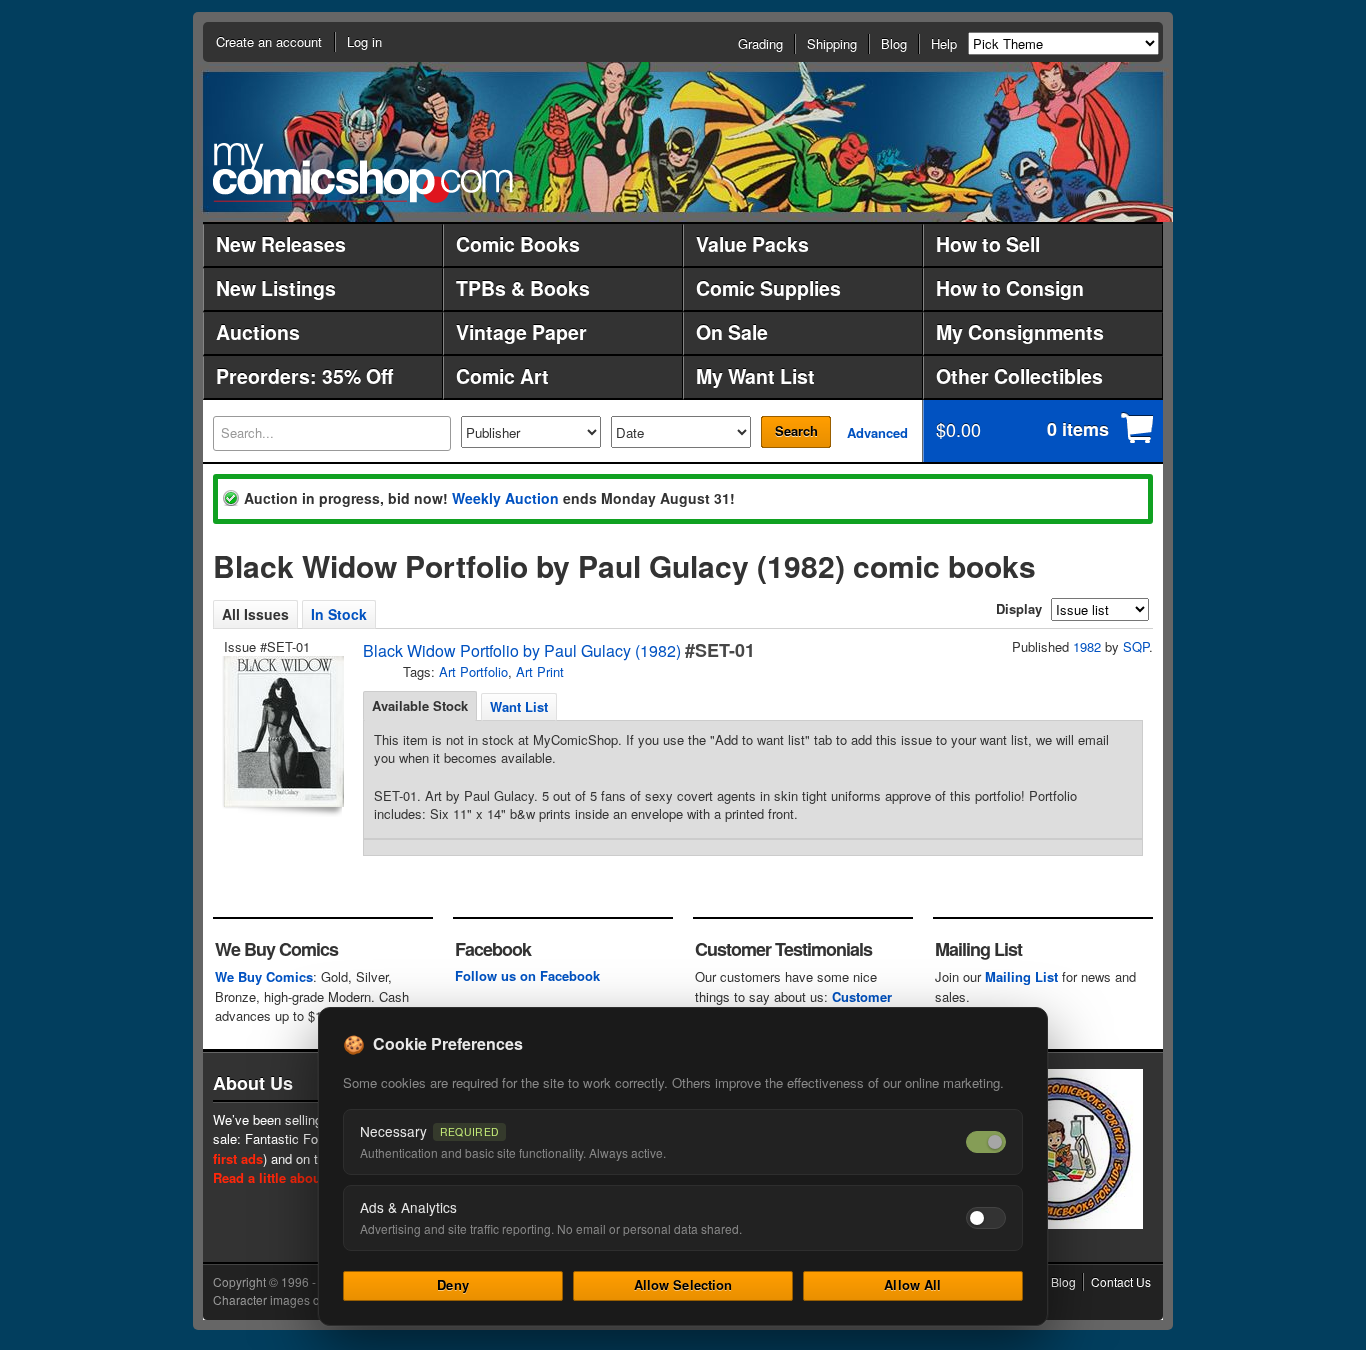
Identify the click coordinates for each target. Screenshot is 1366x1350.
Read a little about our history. (306, 1177)
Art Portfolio (473, 671)
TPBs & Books (523, 288)
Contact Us (1121, 1281)
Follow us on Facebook (527, 975)
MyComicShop (363, 172)
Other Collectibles (1019, 376)
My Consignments (1020, 332)
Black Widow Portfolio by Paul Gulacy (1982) (522, 650)
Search (796, 430)
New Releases (281, 244)
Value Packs (752, 244)
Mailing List (1021, 976)
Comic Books (518, 244)
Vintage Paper (521, 332)
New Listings (276, 288)
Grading (760, 43)
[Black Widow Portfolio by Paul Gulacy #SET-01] (282, 731)
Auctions (258, 332)
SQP (1136, 646)
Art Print (540, 671)
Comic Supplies (768, 288)
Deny (453, 1284)
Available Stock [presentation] (420, 705)
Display (1019, 608)
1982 (1087, 646)
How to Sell (988, 244)
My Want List (755, 376)
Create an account (269, 41)
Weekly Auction (505, 498)
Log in (364, 41)
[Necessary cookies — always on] (986, 1142)
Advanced (877, 432)
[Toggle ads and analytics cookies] (986, 1218)
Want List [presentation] (519, 706)
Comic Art (502, 376)
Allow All (912, 1284)
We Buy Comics (264, 976)
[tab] (420, 706)
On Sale (732, 332)
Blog (894, 43)
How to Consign (1010, 288)
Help (944, 43)
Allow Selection (683, 1284)
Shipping (832, 43)
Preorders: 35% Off (304, 376)
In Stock (339, 614)
